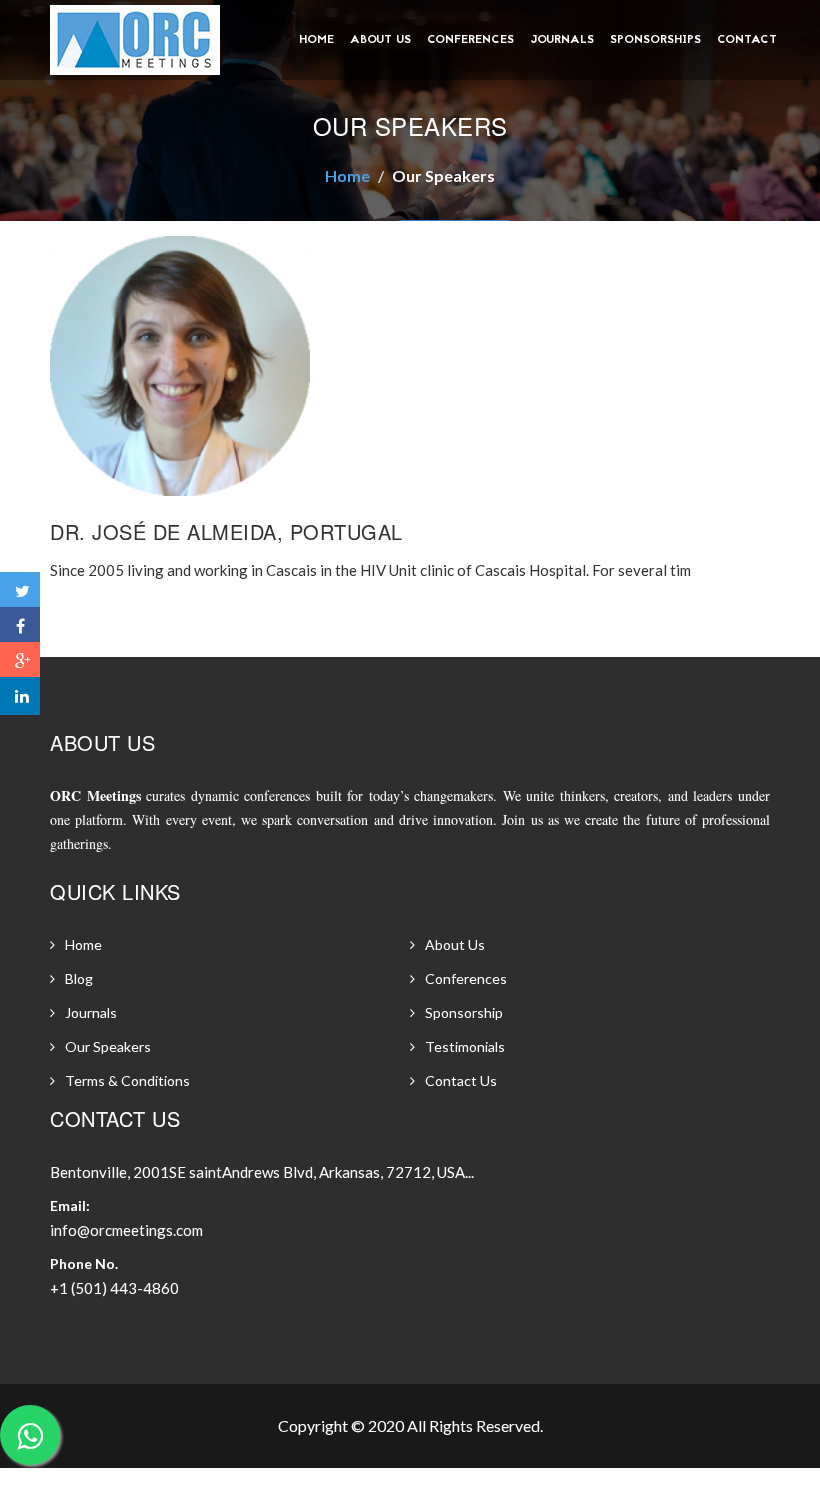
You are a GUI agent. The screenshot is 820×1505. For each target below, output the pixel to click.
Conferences (470, 40)
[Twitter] (20, 591)
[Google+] (20, 661)
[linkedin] (20, 696)
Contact (747, 40)
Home (316, 40)
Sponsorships (655, 40)
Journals (562, 40)
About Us (380, 40)
